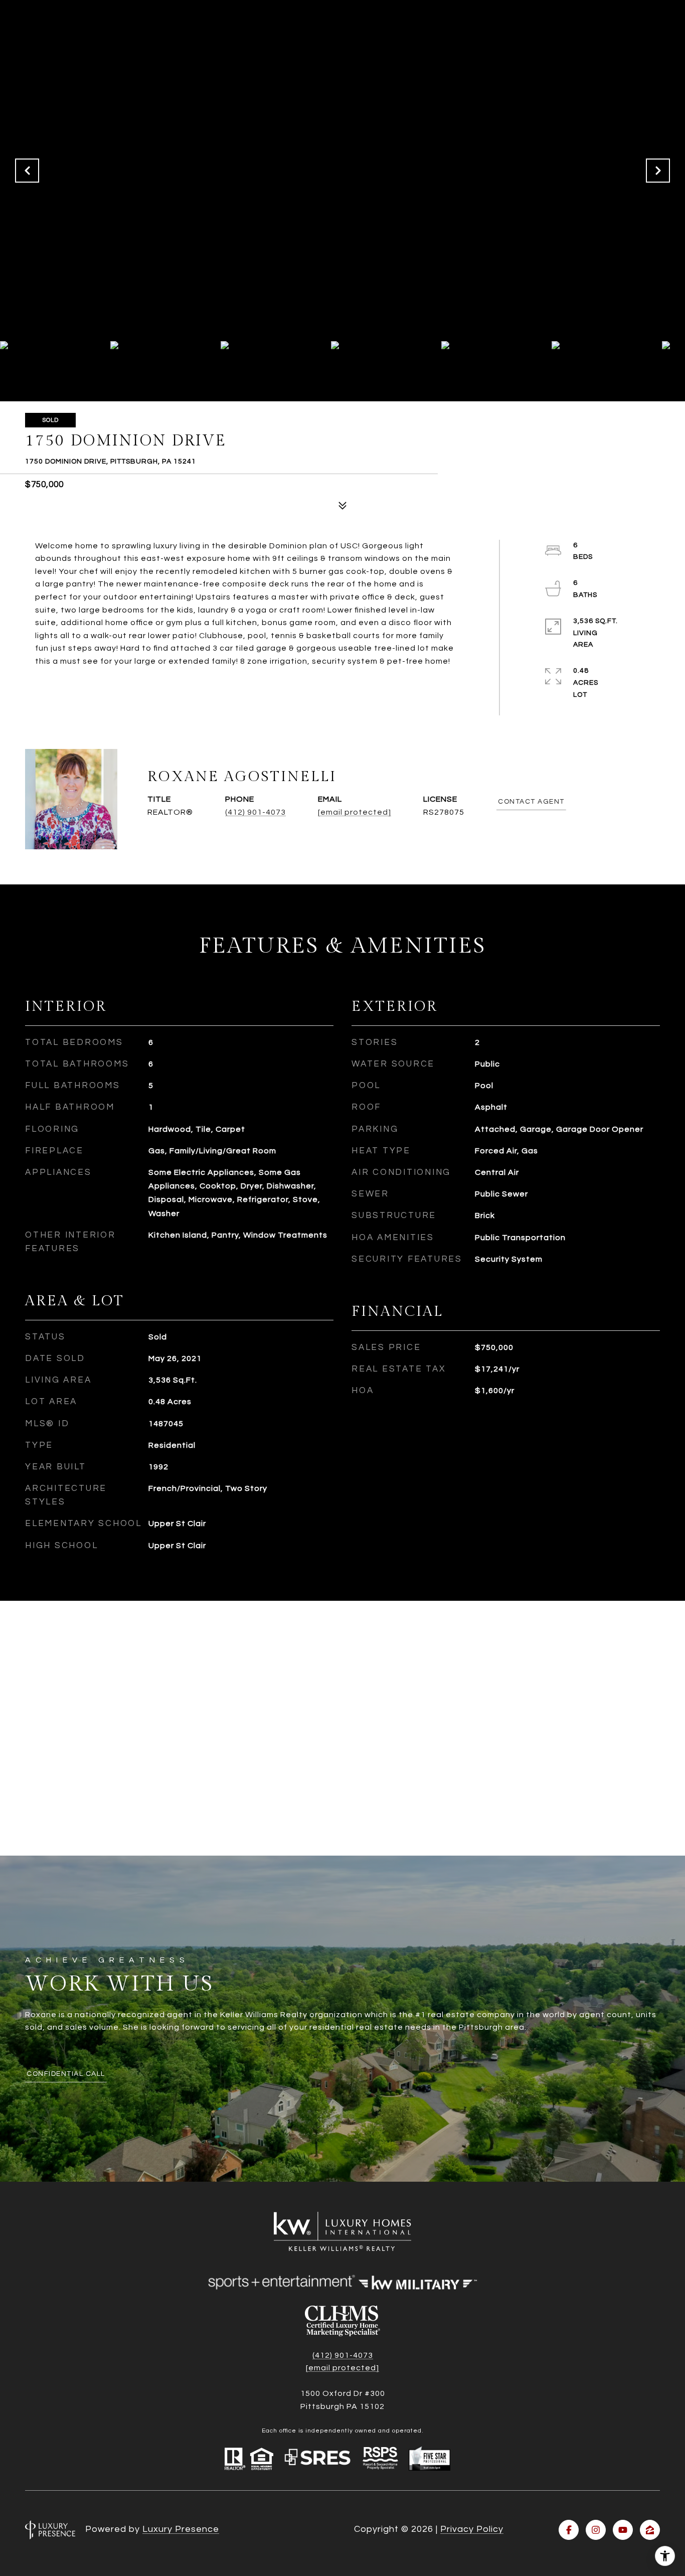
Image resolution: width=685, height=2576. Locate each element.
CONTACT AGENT (531, 802)
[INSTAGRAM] (596, 2530)
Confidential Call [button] (66, 2074)
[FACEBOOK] (569, 2530)
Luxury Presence (181, 2529)
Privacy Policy (472, 2529)
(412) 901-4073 (255, 812)
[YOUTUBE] (623, 2530)
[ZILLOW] (650, 2530)
